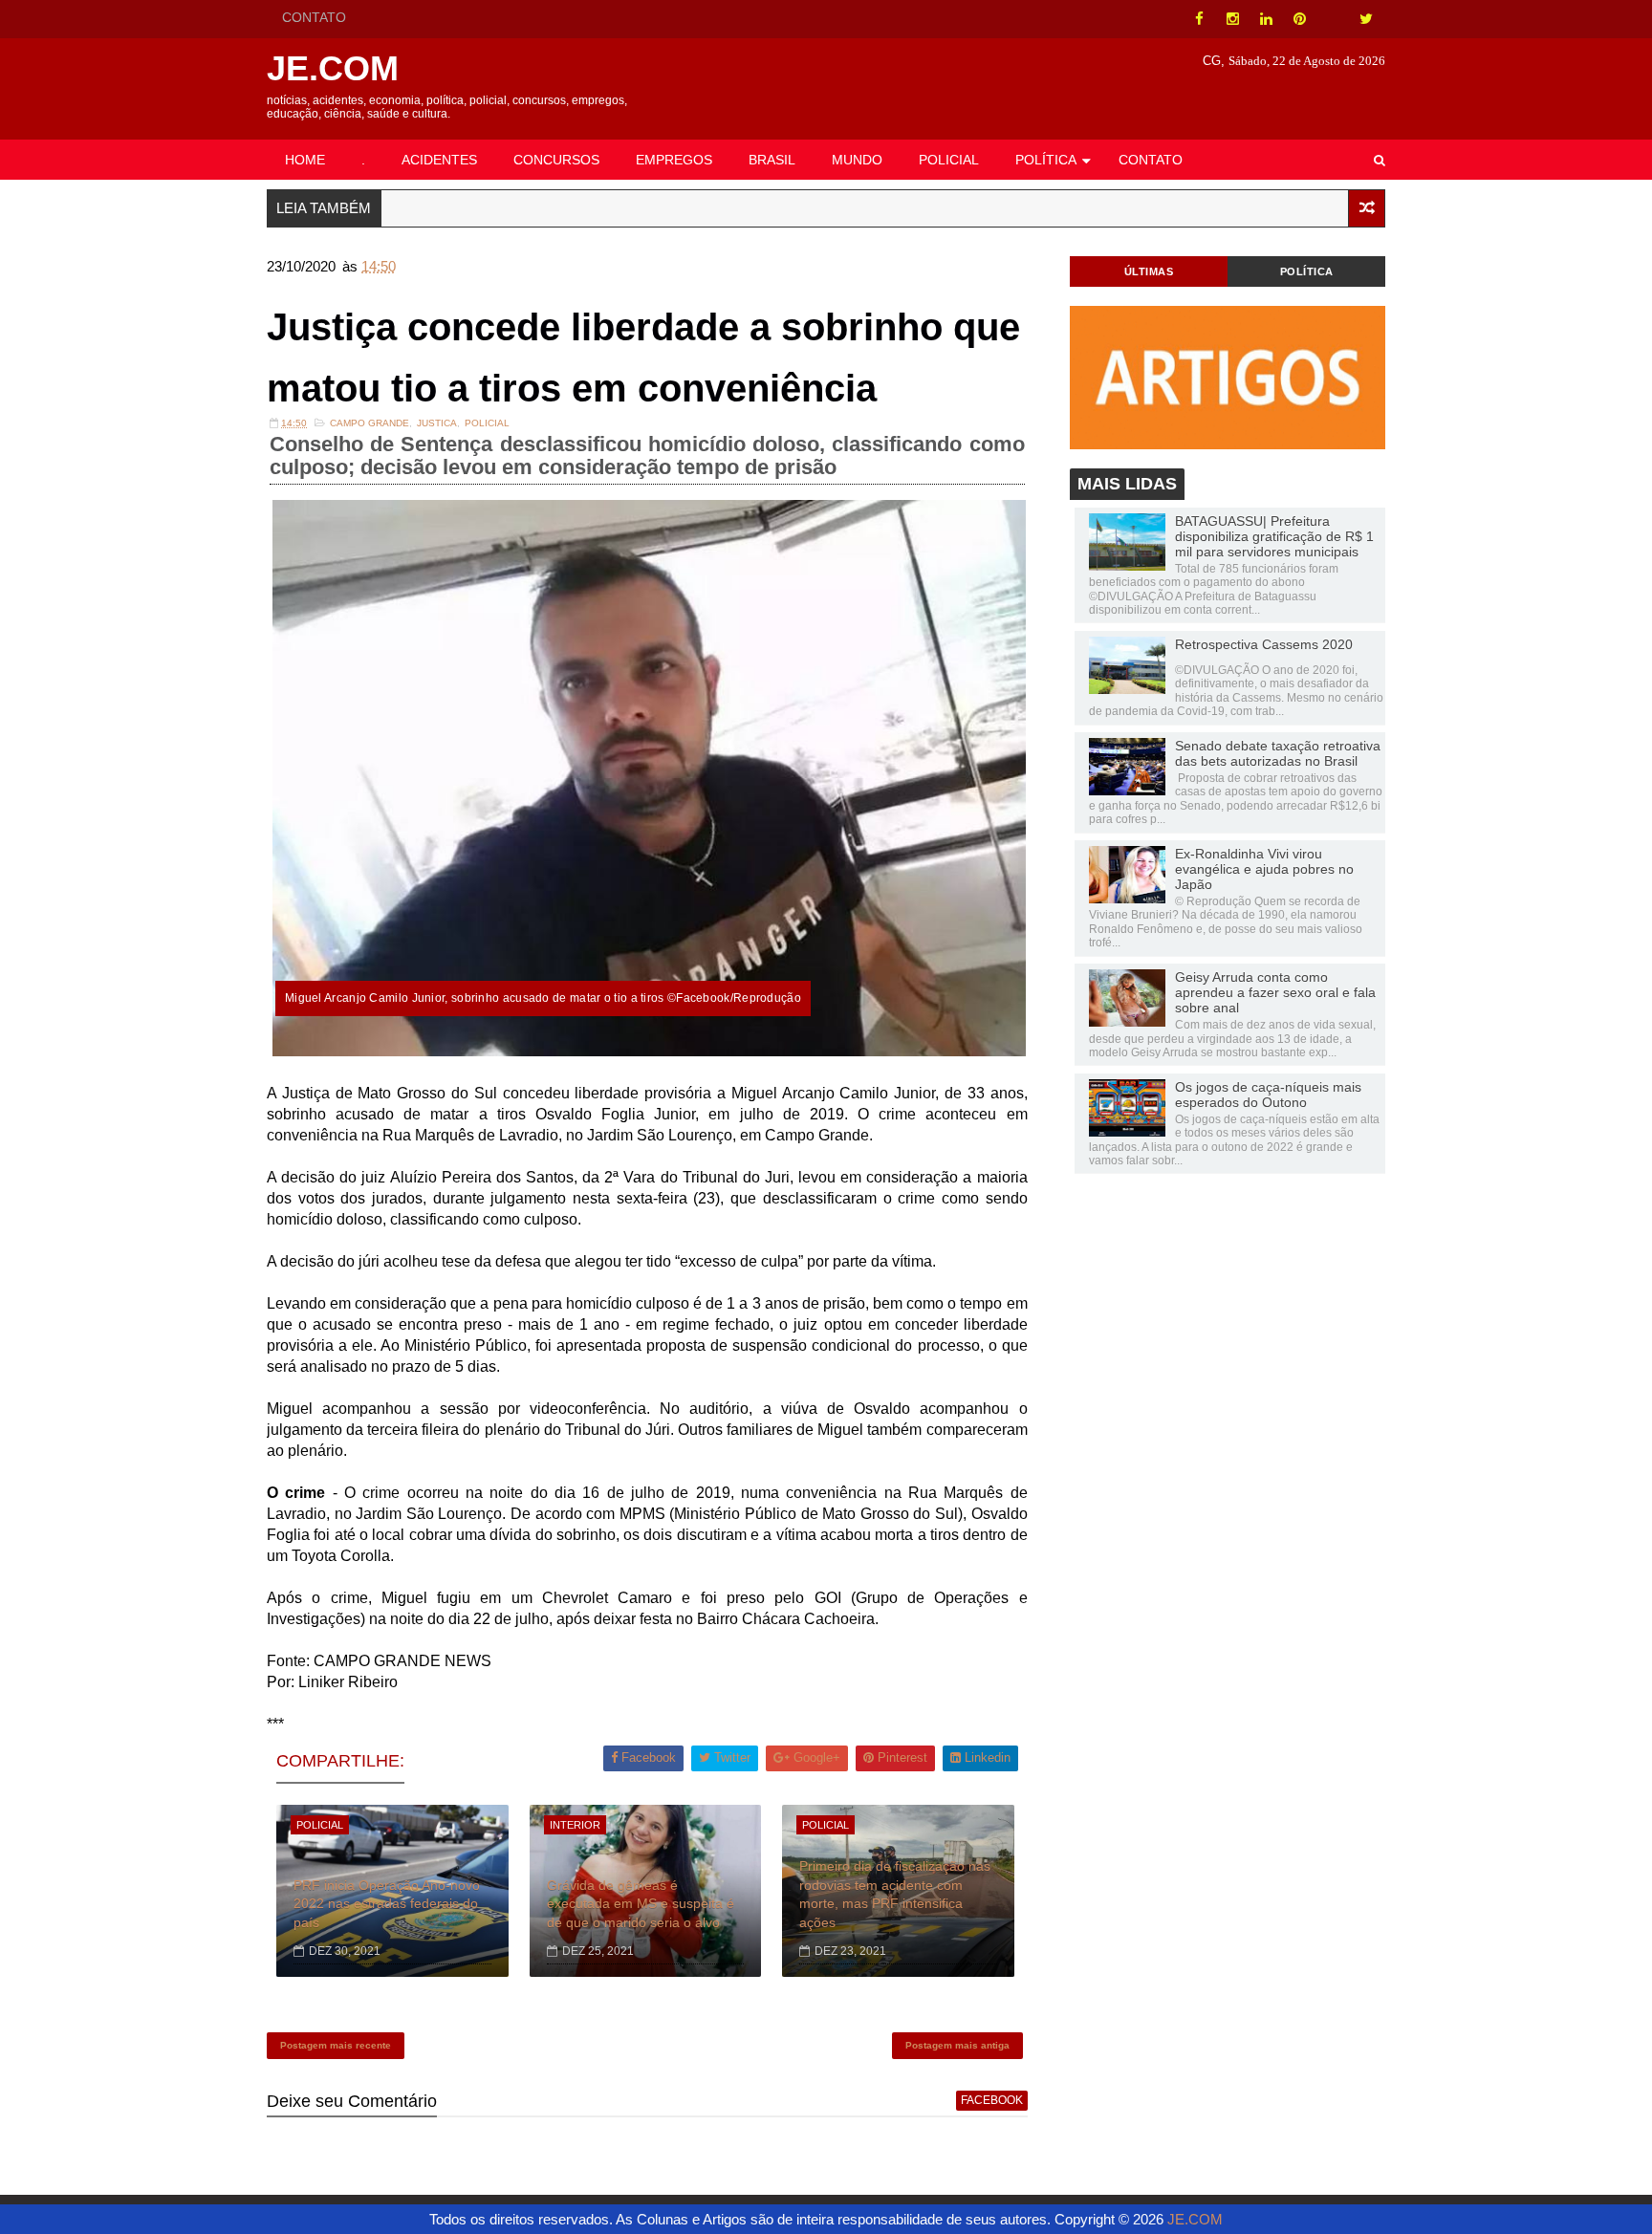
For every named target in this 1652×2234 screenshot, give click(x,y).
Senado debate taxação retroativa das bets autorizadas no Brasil (1278, 753)
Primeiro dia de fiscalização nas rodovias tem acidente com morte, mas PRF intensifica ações (895, 1894)
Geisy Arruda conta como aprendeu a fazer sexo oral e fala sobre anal (1275, 992)
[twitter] (1366, 19)
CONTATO (314, 17)
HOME (305, 160)
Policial (487, 423)
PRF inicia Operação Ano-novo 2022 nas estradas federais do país (387, 1904)
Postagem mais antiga (957, 2045)
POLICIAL (949, 160)
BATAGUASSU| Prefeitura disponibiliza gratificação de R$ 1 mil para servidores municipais (1274, 536)
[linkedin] (1266, 19)
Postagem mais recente (336, 2045)
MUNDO (857, 160)
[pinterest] (1299, 19)
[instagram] (1232, 19)
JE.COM (333, 68)
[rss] (1333, 19)
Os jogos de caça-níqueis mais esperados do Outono (1268, 1095)
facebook (992, 2100)
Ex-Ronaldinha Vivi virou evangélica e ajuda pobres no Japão (1264, 869)
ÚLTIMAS (1149, 271)
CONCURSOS (556, 160)
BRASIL (772, 160)
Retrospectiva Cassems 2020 (1264, 644)
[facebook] (1199, 19)
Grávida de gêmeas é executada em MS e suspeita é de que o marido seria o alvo (641, 1904)
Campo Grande (370, 423)
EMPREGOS (674, 160)
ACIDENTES (439, 160)
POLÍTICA (1046, 160)
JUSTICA (437, 423)
